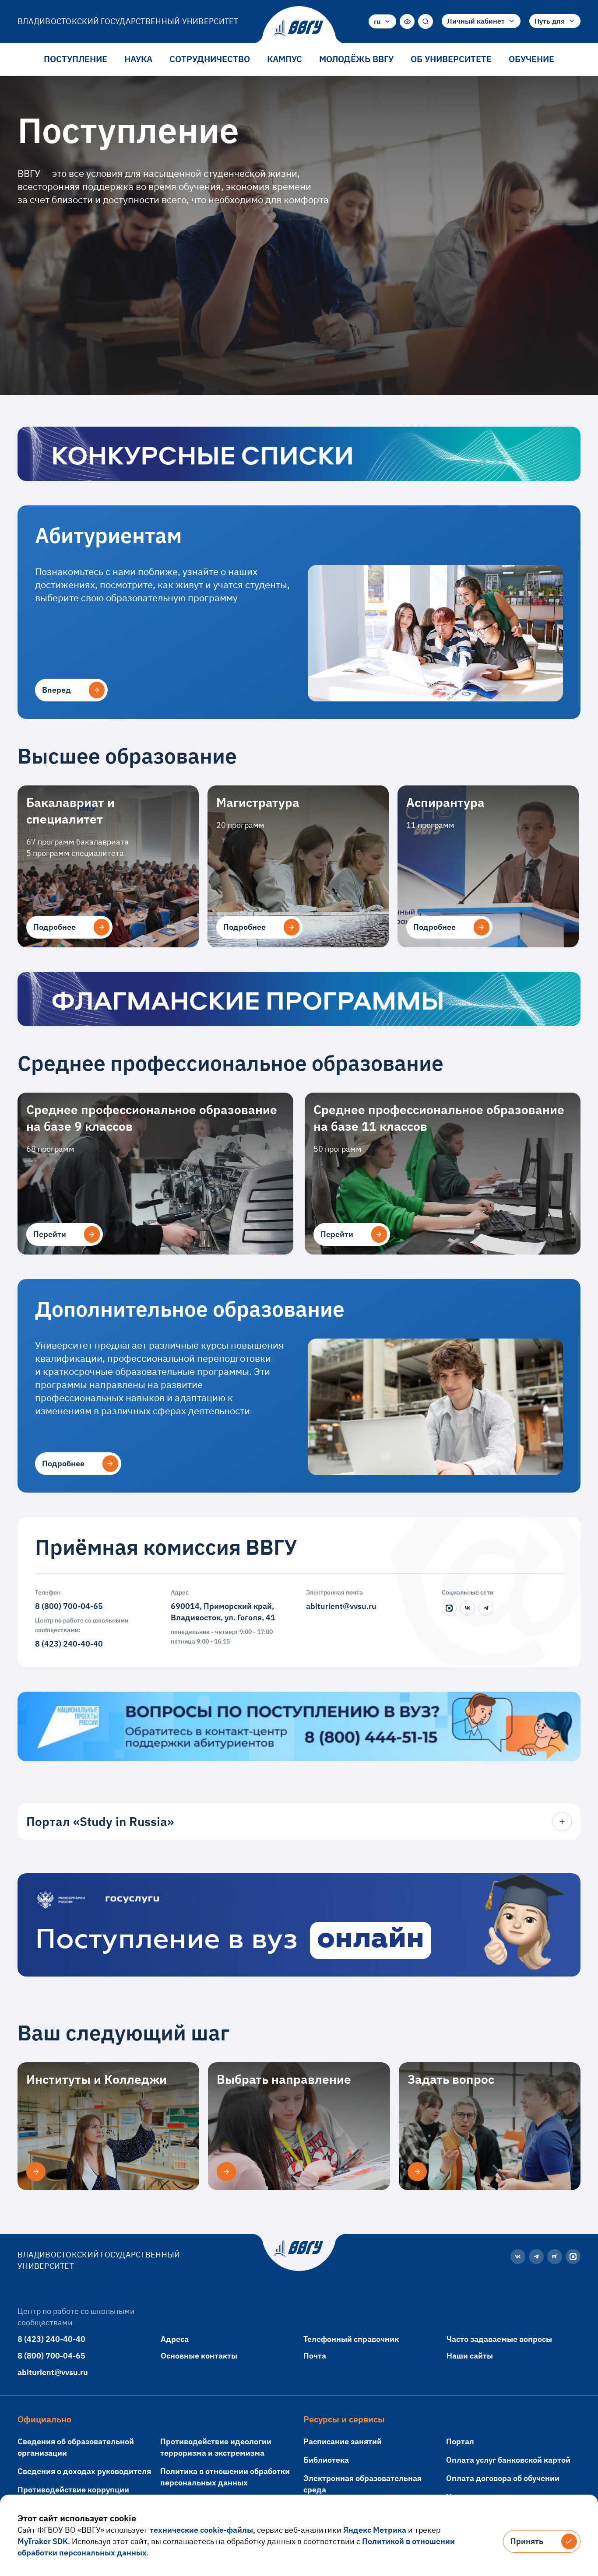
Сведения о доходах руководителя (84, 2471)
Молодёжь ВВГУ (356, 59)
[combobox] (382, 21)
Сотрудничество (210, 59)
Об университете (451, 59)
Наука (138, 59)
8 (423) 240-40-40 (69, 1644)
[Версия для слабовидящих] (407, 21)
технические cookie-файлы (201, 2530)
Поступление (76, 59)
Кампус (285, 59)
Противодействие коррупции (73, 2490)
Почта (315, 2356)
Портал (460, 2441)
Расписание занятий (343, 2441)
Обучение (531, 59)
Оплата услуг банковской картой (508, 2460)
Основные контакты (199, 2356)
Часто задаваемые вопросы (499, 2339)
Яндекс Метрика (375, 2530)
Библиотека (326, 2460)
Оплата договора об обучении (503, 2478)
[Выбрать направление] (226, 2172)
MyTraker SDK (43, 2541)
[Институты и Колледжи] (36, 2172)
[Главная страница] (299, 28)
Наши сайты (470, 2356)
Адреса (175, 2339)
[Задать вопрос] (417, 2172)
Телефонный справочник (351, 2339)
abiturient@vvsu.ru (341, 1606)
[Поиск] (426, 21)
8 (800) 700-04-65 (69, 1606)
